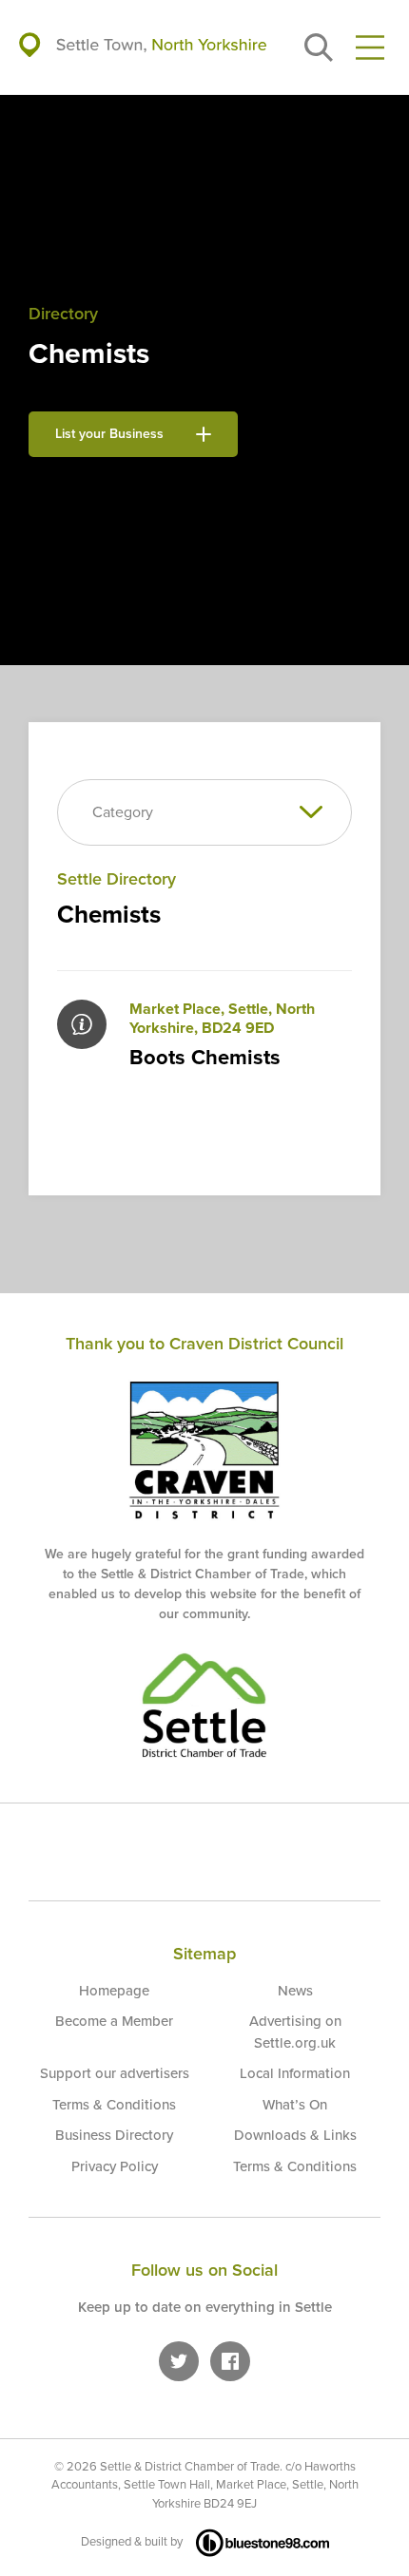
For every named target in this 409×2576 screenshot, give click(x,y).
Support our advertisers (115, 2073)
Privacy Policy (115, 2166)
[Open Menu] (370, 48)
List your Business (109, 434)
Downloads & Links (295, 2135)
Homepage (114, 1991)
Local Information (295, 2073)
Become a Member (114, 2021)
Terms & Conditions (114, 2105)
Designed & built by (132, 2542)
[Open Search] (319, 48)
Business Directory (114, 2135)
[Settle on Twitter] (179, 2361)
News (295, 1991)
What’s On (295, 2105)
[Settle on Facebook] (230, 2361)
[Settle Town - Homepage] (143, 47)
